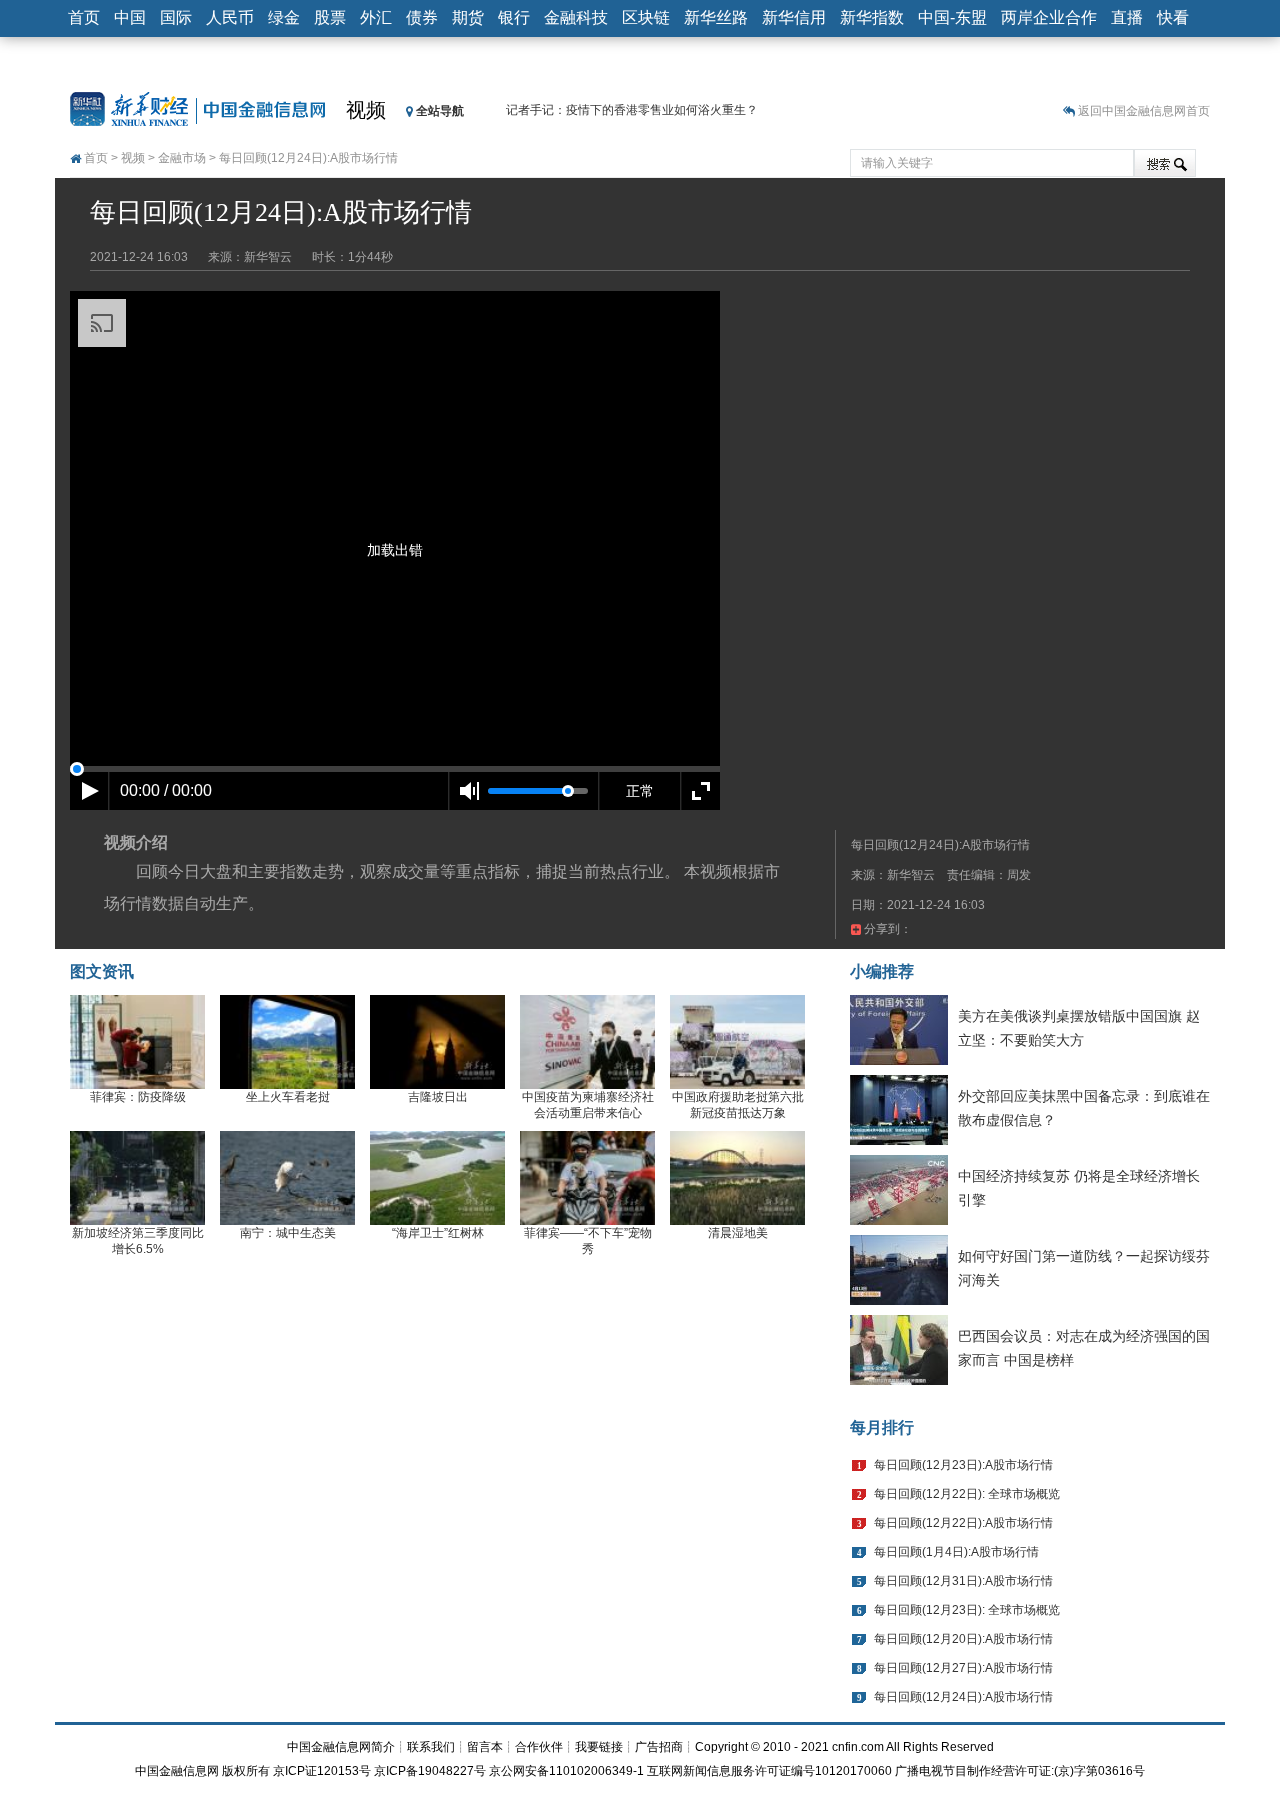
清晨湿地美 (738, 1233)
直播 (1127, 17)
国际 (176, 17)
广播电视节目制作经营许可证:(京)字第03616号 (1020, 1771)
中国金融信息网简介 (341, 1747)
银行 (514, 17)
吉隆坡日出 (438, 1097)
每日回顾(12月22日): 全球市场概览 (967, 1494)
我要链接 (599, 1747)
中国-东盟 (952, 17)
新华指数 (872, 17)
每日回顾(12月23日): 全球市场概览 (967, 1610)
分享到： (886, 929)
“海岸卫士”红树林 (438, 1233)
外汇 (376, 17)
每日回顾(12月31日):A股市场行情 (963, 1581)
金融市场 (182, 158)
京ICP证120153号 (322, 1771)
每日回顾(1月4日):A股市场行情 (956, 1552)
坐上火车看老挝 (288, 1097)
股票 (330, 17)
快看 (1173, 17)
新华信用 (794, 17)
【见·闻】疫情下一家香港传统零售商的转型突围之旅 (646, 113)
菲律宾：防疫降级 (138, 1097)
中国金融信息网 (177, 1771)
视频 (366, 110)
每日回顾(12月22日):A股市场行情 (963, 1523)
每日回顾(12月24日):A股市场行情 (963, 1697)
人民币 (230, 17)
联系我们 (431, 1747)
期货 (468, 17)
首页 (84, 17)
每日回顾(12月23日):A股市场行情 (963, 1465)
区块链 (646, 17)
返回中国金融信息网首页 (1144, 111)
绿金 (284, 17)
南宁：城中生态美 (288, 1233)
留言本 (485, 1747)
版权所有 (246, 1771)
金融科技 (576, 17)
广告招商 (659, 1747)
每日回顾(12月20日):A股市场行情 (963, 1639)
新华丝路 (716, 17)
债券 (422, 17)
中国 (130, 17)
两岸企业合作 (1049, 17)
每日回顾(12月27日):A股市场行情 (963, 1668)
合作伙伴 (539, 1747)
